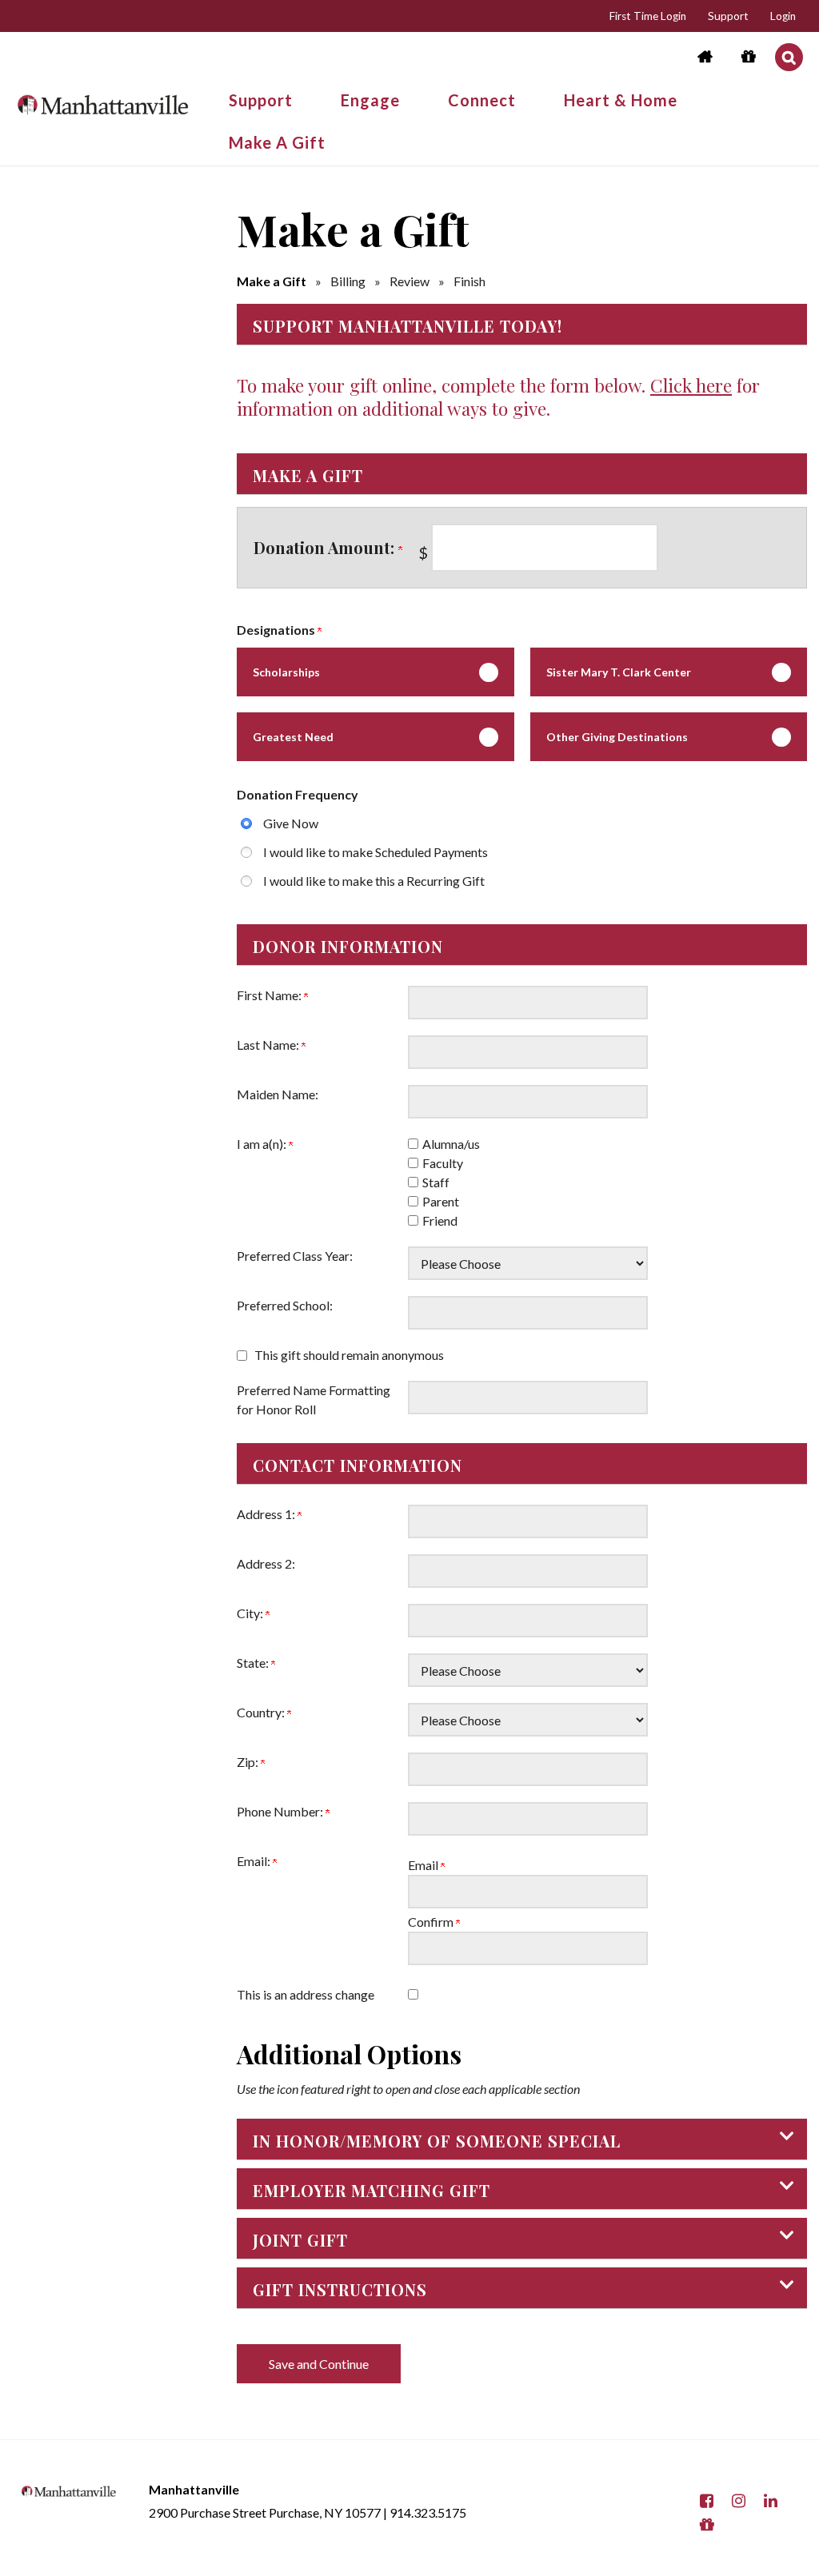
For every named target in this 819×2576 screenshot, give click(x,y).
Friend (440, 1220)
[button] (789, 57)
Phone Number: (281, 1811)
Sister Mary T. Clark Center (619, 672)
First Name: (270, 995)
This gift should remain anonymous (349, 1355)
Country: (262, 1712)
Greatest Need (293, 737)
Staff (436, 1182)
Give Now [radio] (291, 823)
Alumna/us (451, 1144)
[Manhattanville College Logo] (102, 98)
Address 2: (266, 1563)
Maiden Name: (278, 1094)
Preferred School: (285, 1305)
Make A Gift (277, 142)
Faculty (443, 1163)
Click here (691, 385)
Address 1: (267, 1514)
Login (783, 16)
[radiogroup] (522, 852)
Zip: (249, 1762)
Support (728, 16)
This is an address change (306, 1994)
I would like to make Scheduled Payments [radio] (376, 852)
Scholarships (286, 672)
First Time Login (648, 16)
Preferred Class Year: (295, 1256)
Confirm (432, 1922)
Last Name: (269, 1045)
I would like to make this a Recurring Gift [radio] (374, 881)
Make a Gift (272, 281)
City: (251, 1613)
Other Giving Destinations (617, 737)
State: (254, 1663)
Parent (441, 1201)
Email (424, 1865)
